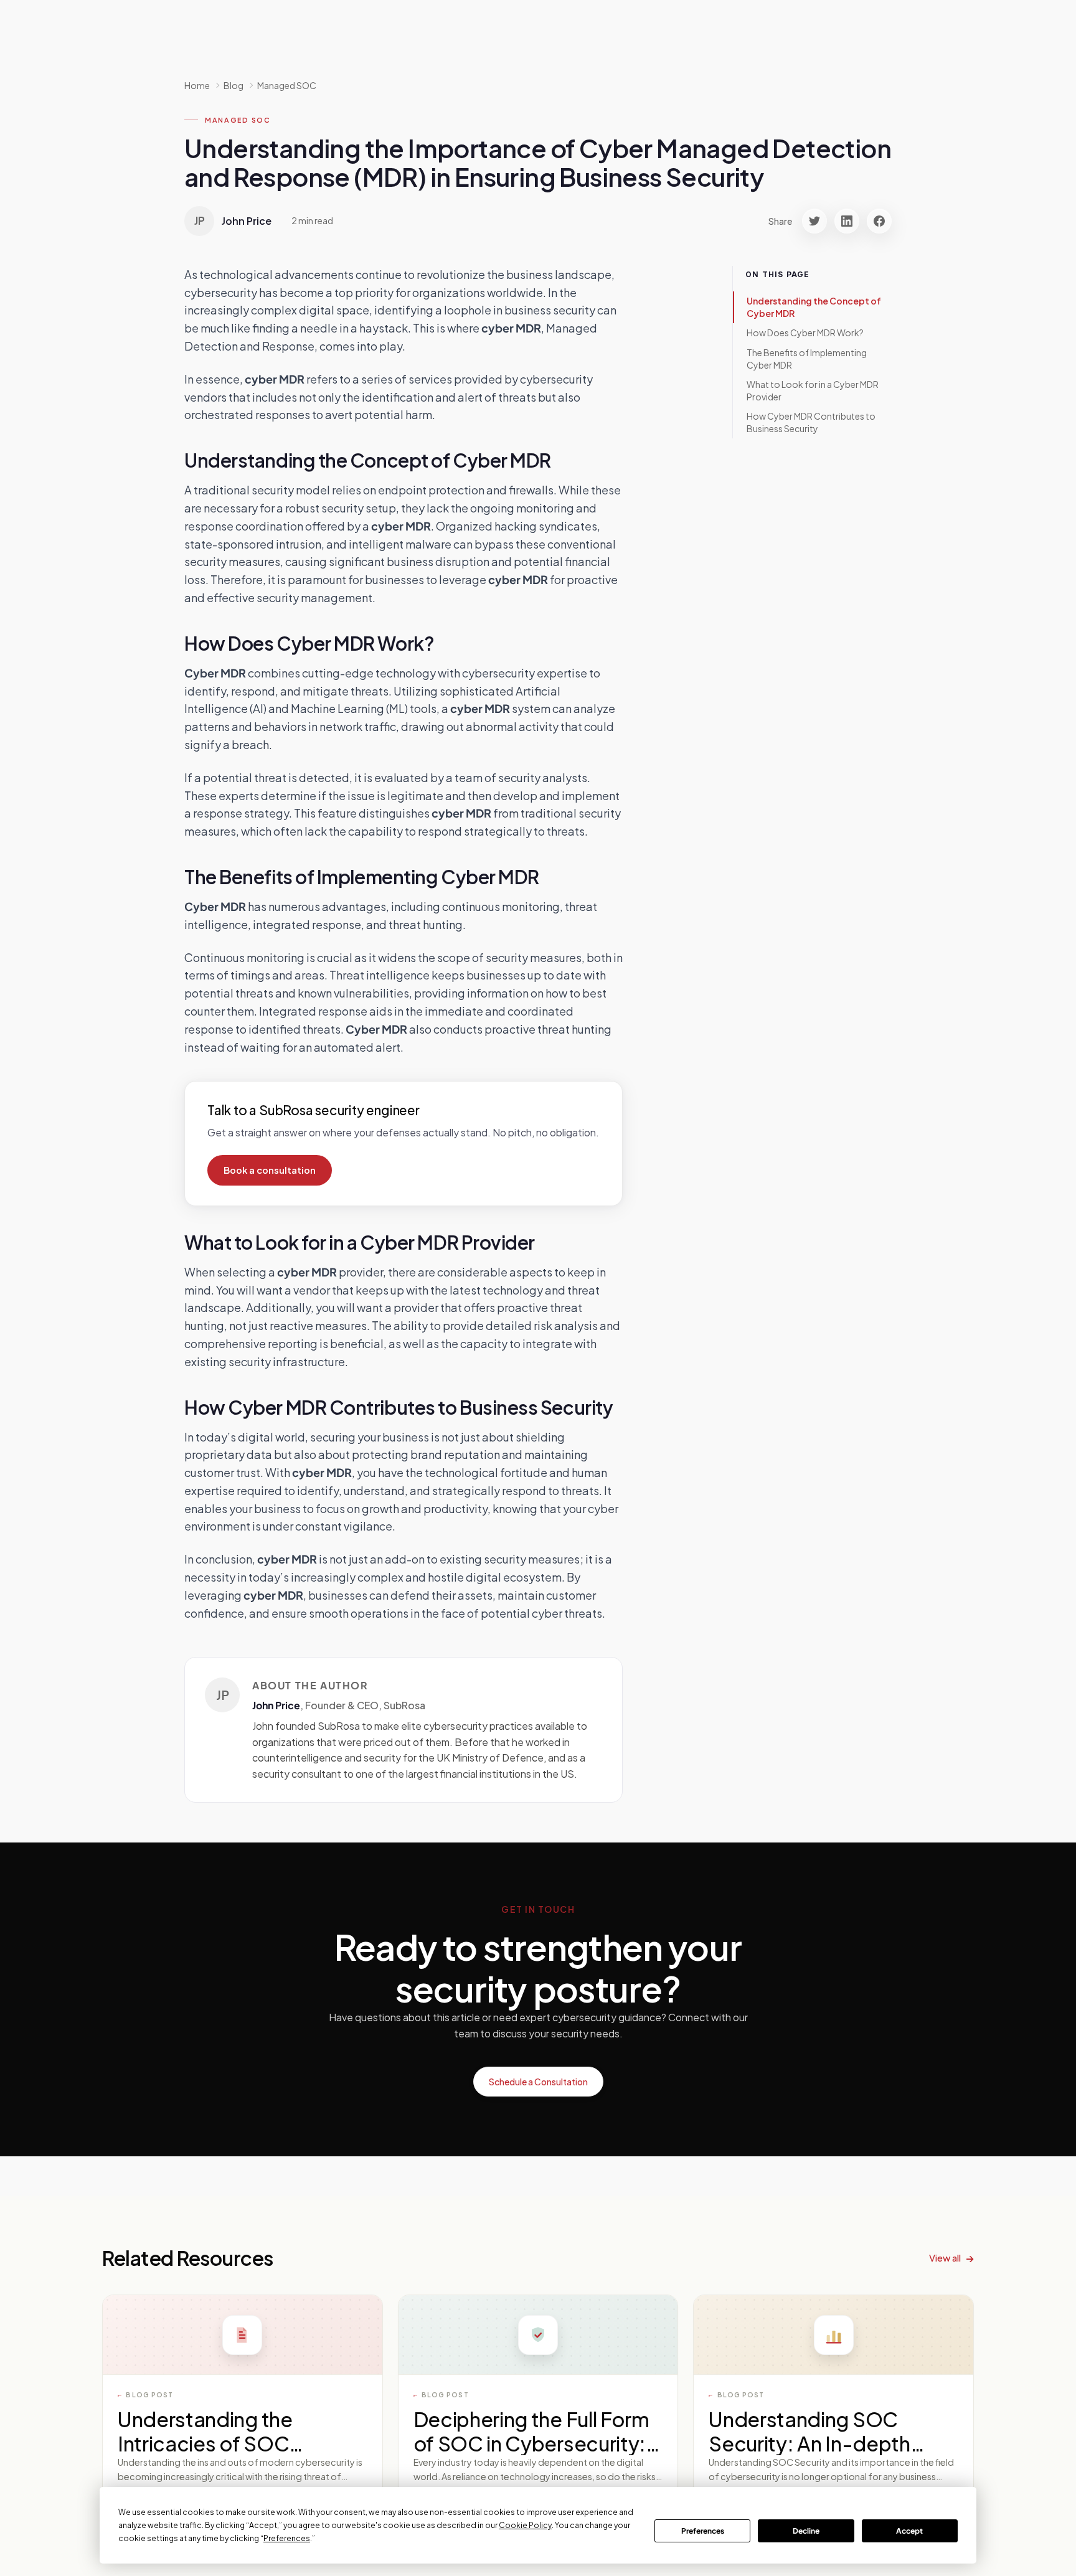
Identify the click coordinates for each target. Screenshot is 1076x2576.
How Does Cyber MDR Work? (805, 333)
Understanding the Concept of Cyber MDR (814, 307)
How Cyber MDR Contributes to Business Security (811, 422)
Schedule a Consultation (538, 2082)
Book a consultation (270, 1170)
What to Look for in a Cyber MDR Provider (813, 390)
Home (197, 85)
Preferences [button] (287, 2538)
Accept (909, 2531)
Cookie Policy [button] (525, 2525)
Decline (806, 2531)
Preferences (703, 2531)
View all (945, 2258)
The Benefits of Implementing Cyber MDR (807, 359)
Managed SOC (287, 85)
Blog (234, 85)
